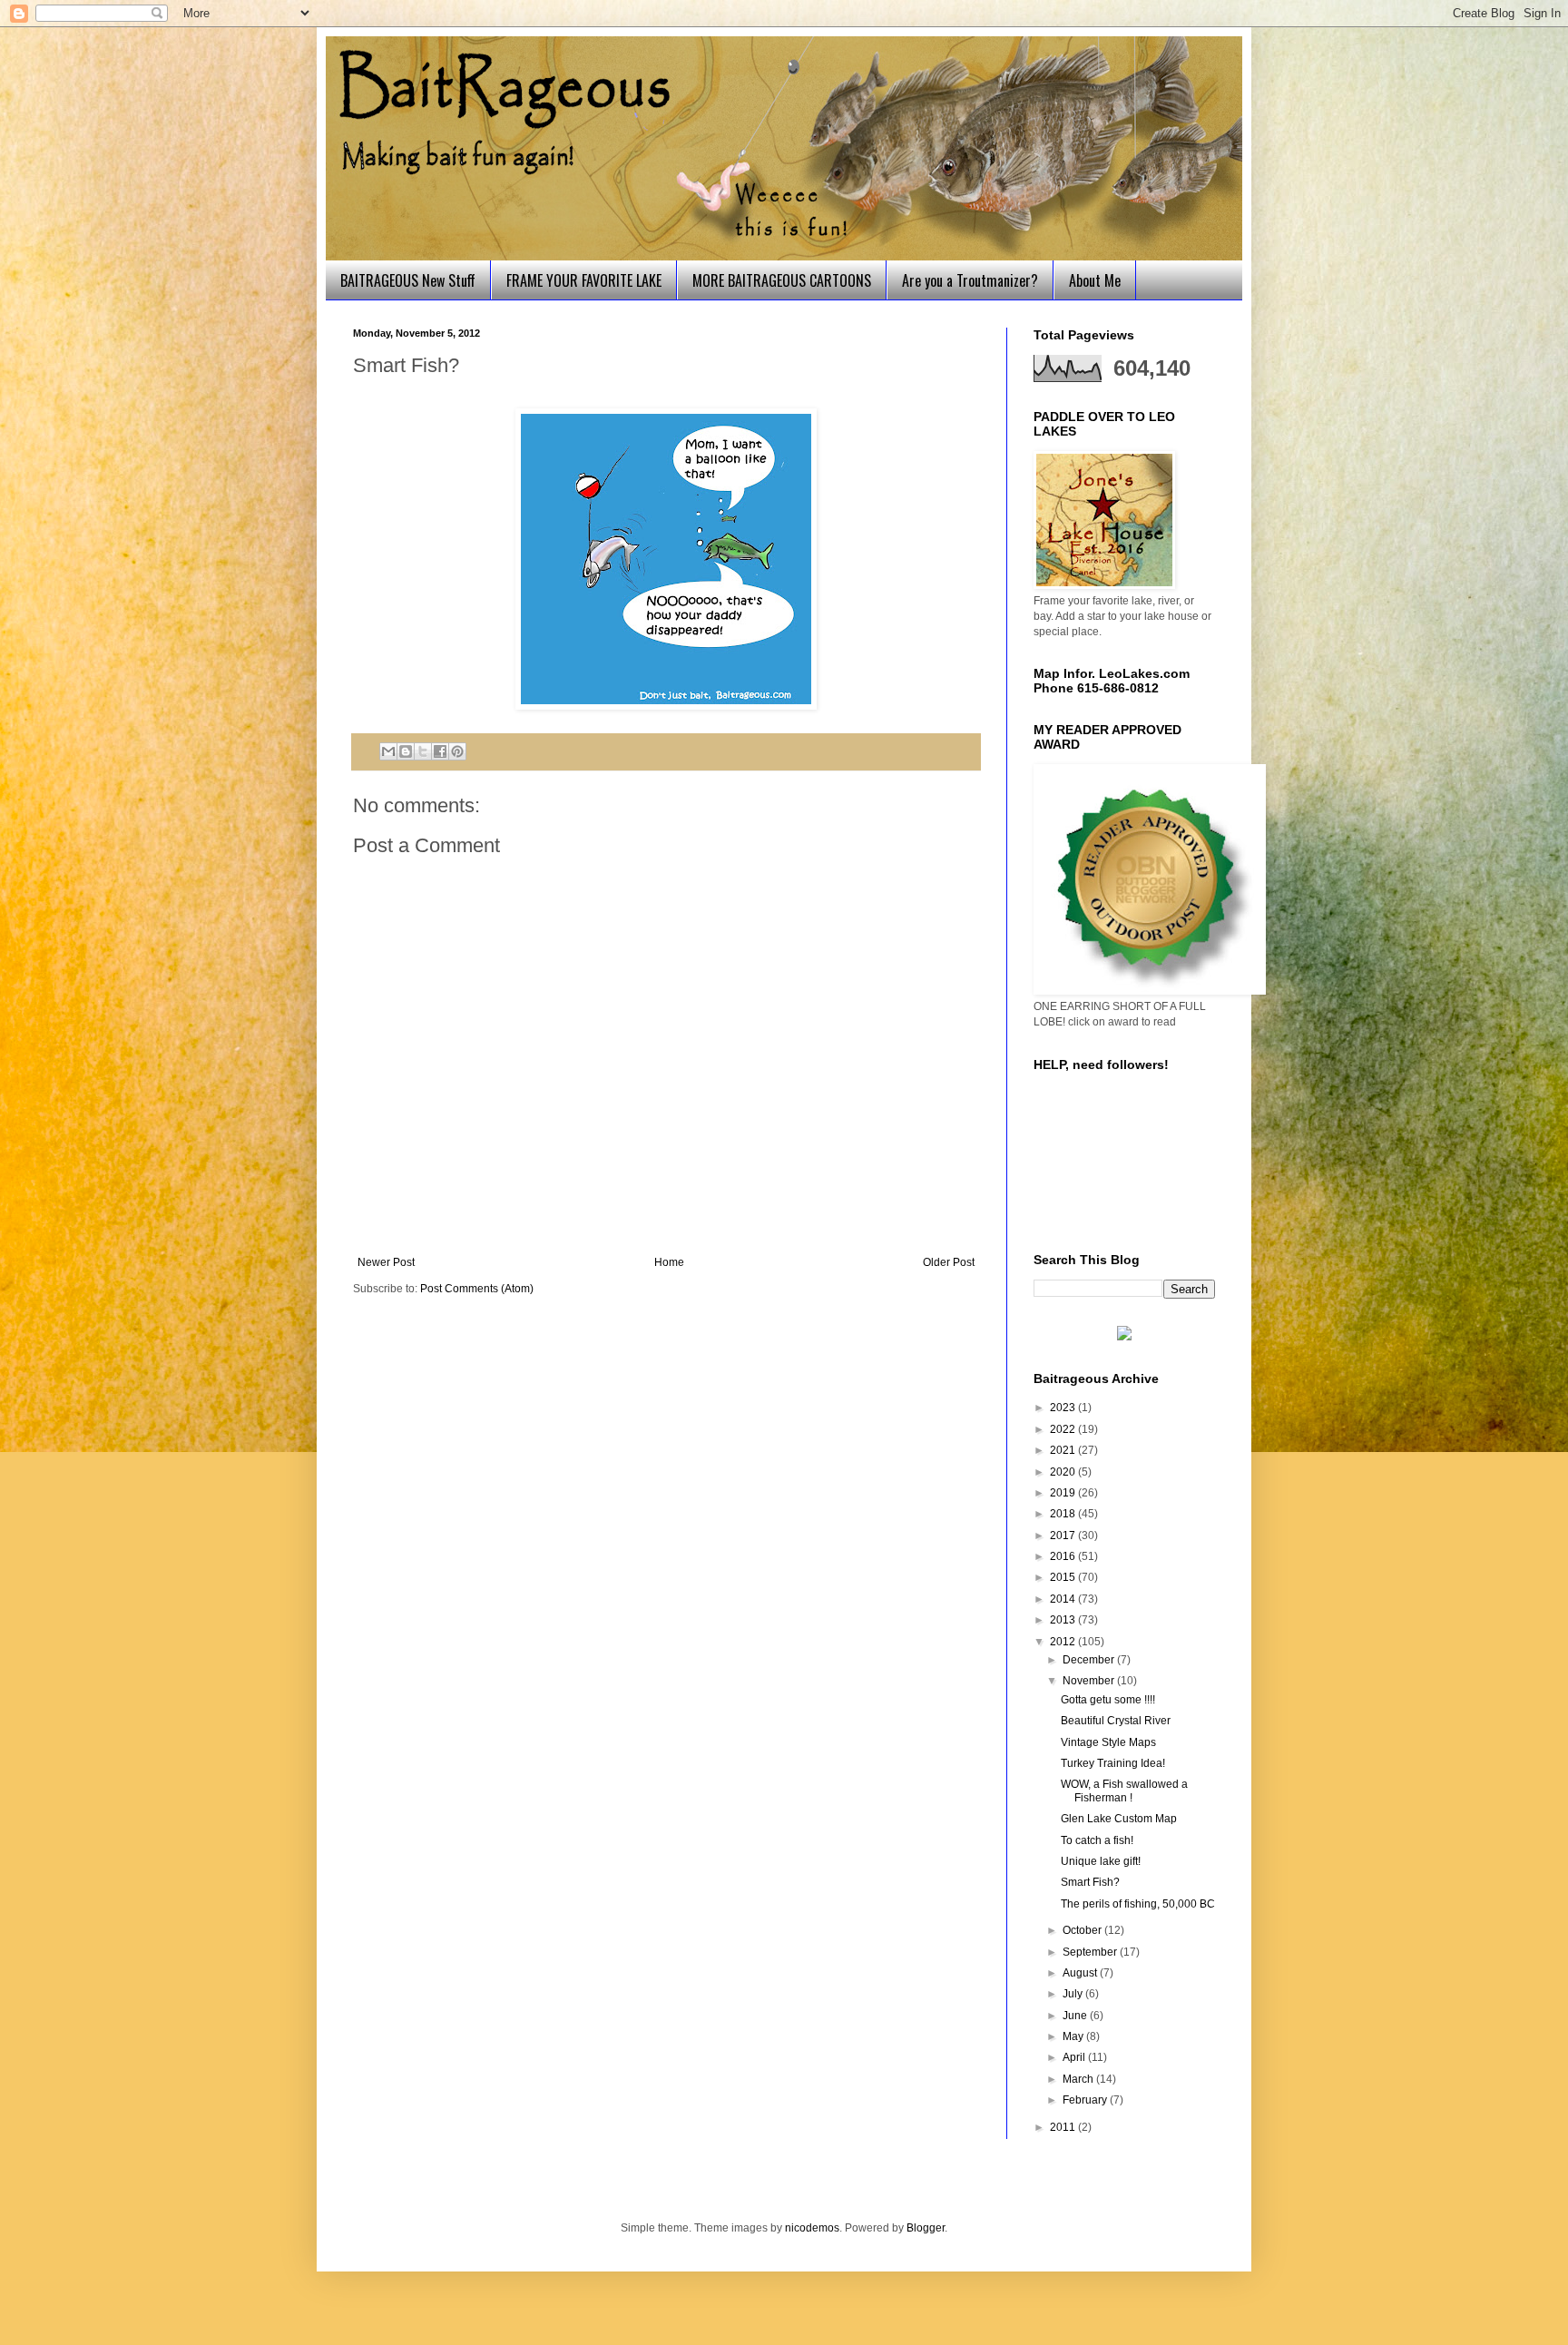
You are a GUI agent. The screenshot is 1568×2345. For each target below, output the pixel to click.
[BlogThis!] (406, 751)
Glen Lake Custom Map (1119, 1819)
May (1074, 2036)
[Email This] (388, 751)
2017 (1064, 1536)
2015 (1064, 1577)
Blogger (926, 2228)
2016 (1064, 1556)
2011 (1064, 2127)
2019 (1064, 1493)
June (1076, 2016)
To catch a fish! (1097, 1840)
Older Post (949, 1262)
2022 (1064, 1429)
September (1091, 1952)
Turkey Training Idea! (1113, 1763)
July (1074, 1994)
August (1081, 1973)
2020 (1064, 1472)
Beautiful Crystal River (1116, 1721)
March (1079, 2079)
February (1086, 2100)
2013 (1064, 1620)
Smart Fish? (1090, 1882)
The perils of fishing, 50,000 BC (1138, 1904)
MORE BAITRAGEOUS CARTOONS (782, 280)
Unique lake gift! (1101, 1861)
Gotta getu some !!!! (1108, 1700)
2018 (1064, 1514)
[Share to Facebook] (440, 751)
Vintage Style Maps (1108, 1742)
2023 (1064, 1408)
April (1075, 2057)
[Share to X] (423, 751)
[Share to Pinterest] (457, 751)
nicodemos (812, 2228)
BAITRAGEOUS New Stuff (408, 280)
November (1090, 1681)
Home (669, 1262)
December (1090, 1660)
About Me (1095, 280)
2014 (1064, 1599)
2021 (1064, 1450)
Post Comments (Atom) (477, 1289)
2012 (1064, 1642)
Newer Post (386, 1262)
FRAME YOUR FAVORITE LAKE (584, 280)
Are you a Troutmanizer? (970, 280)
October (1083, 1930)
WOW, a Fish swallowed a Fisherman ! (1124, 1791)
